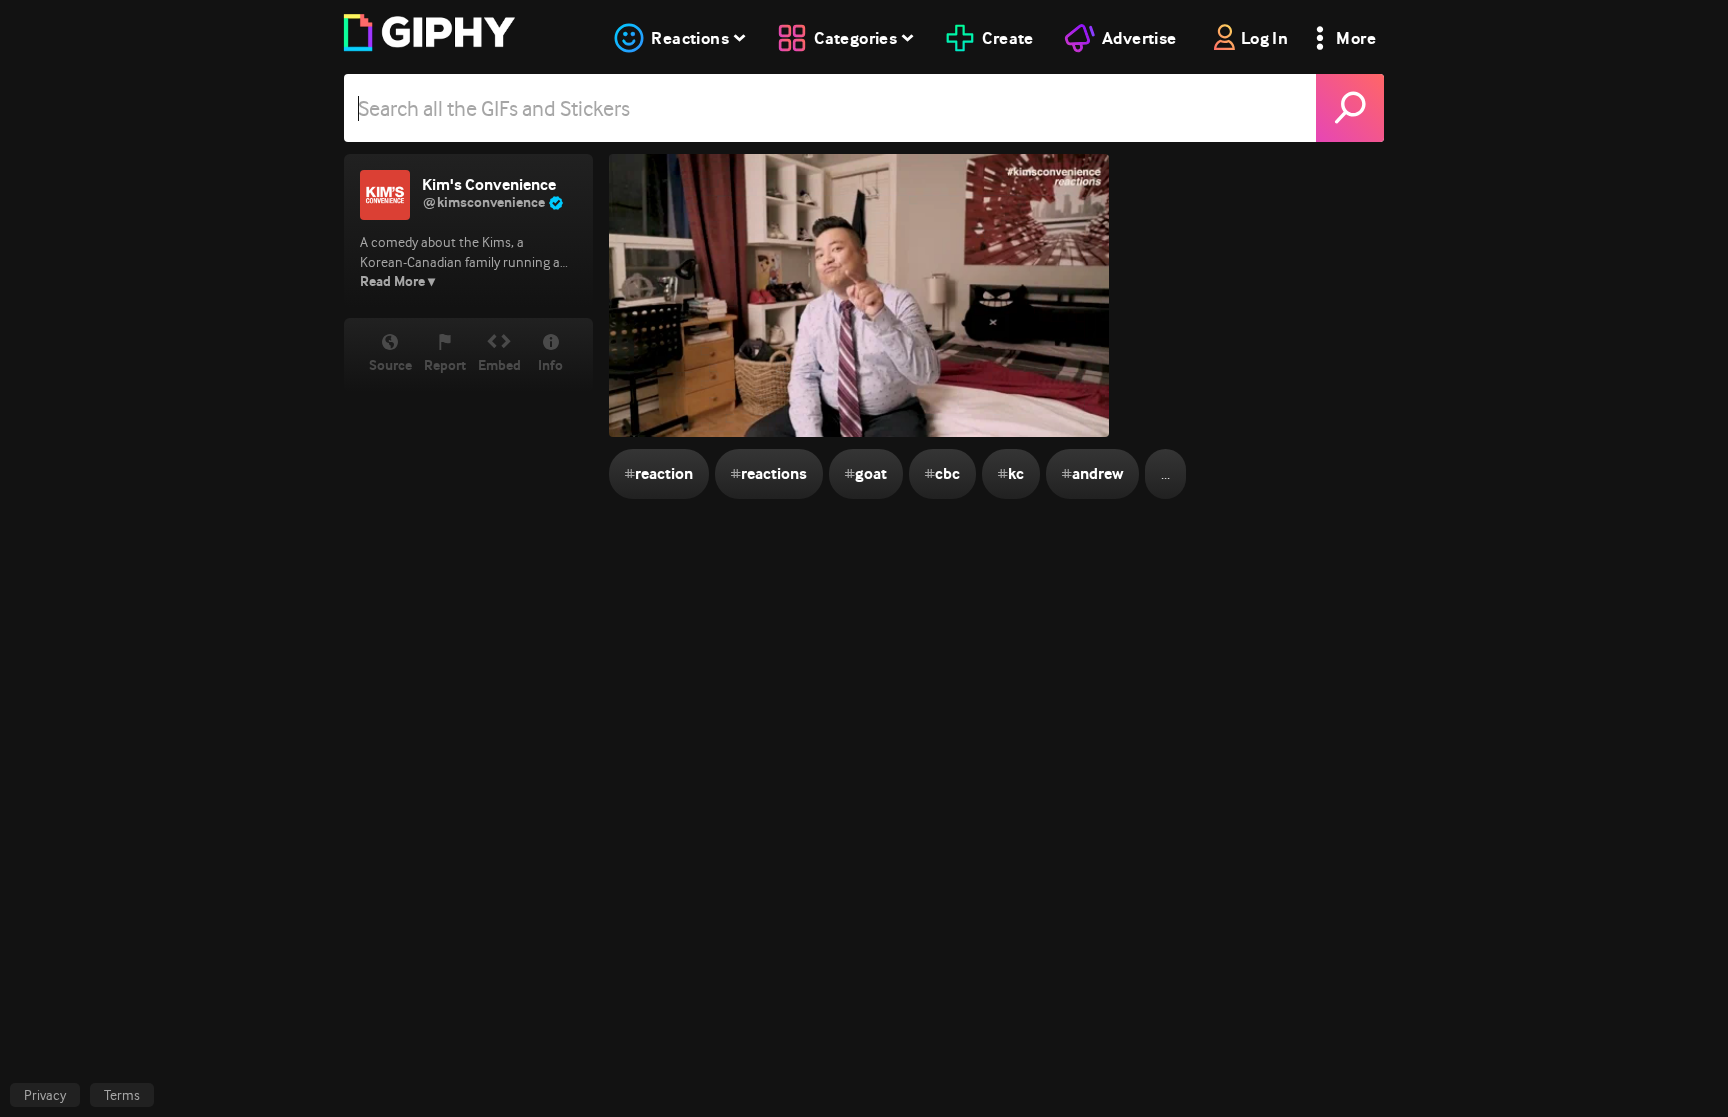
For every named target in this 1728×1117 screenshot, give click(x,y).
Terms (122, 1095)
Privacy (45, 1095)
